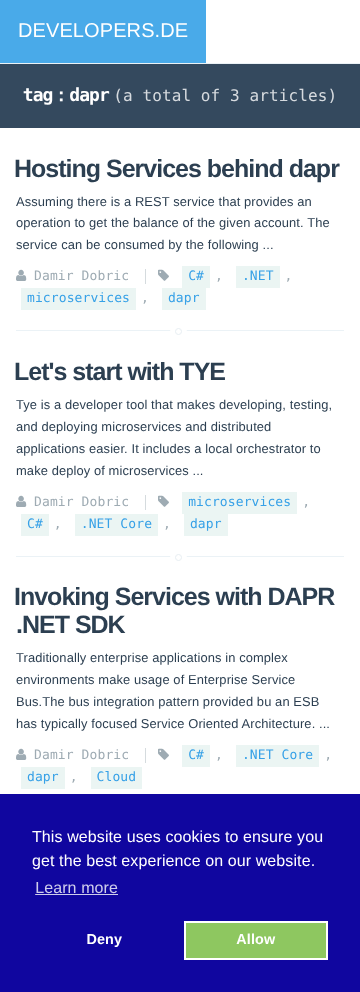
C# (196, 276)
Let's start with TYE (119, 372)
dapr (184, 298)
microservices (78, 298)
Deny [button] (104, 940)
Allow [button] (255, 940)
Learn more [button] (76, 888)
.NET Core (116, 524)
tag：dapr (66, 95)
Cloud (117, 777)
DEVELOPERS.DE (103, 31)
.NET (258, 276)
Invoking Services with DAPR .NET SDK (174, 611)
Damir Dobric (81, 276)
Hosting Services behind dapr (176, 169)
